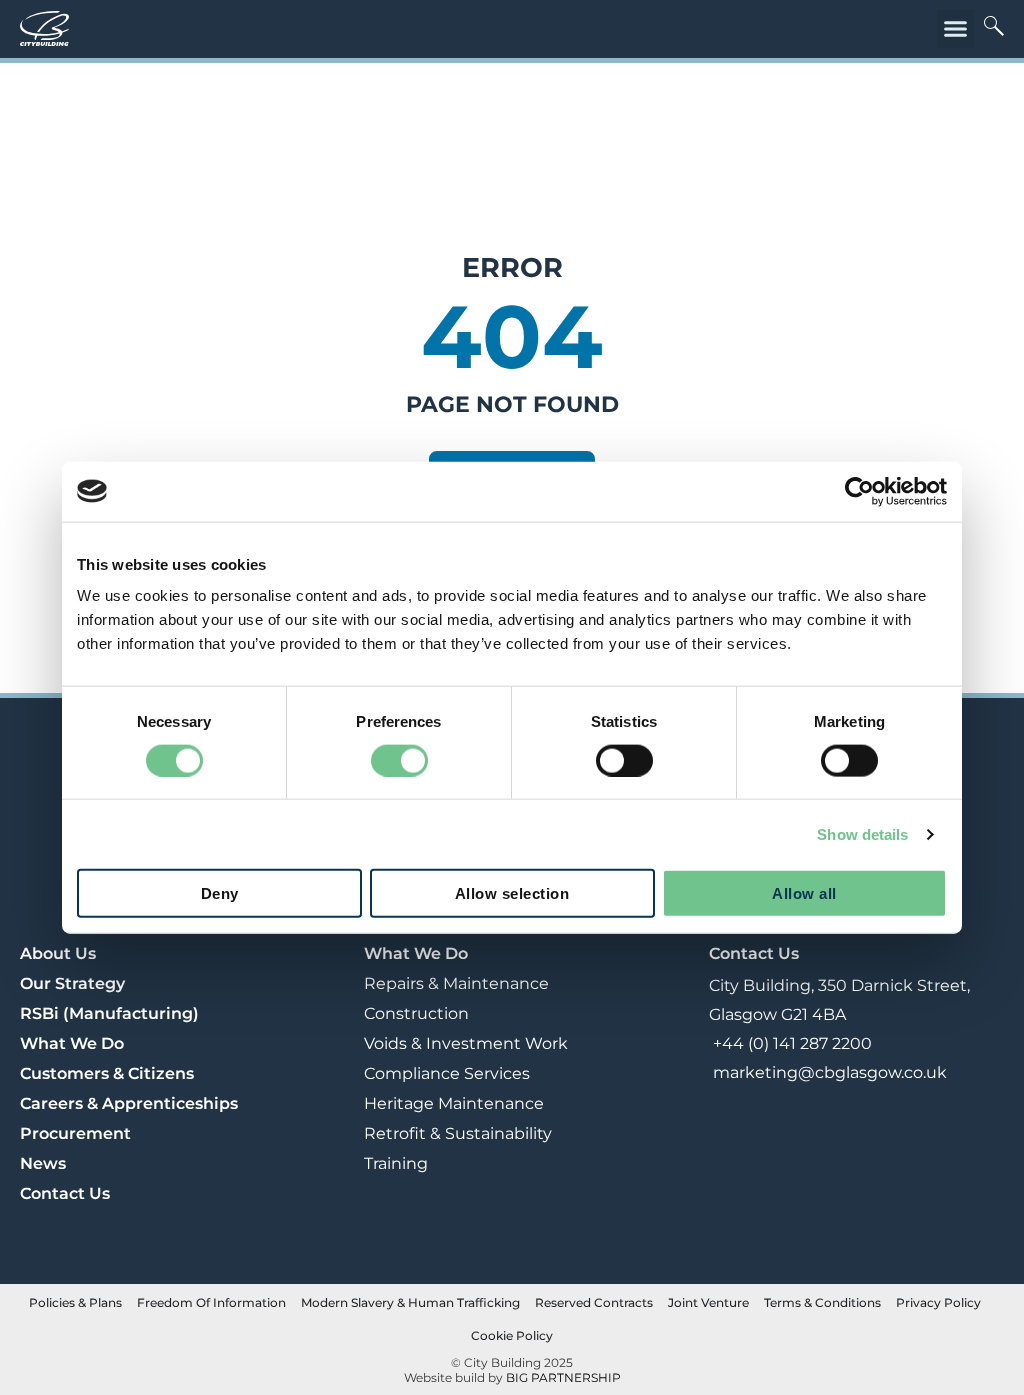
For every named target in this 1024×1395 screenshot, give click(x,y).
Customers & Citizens (107, 1073)
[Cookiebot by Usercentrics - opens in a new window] (859, 491)
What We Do (72, 1043)
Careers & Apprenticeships (129, 1103)
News (43, 1163)
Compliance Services (447, 1073)
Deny (220, 893)
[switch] (399, 760)
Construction (416, 1013)
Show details (862, 833)
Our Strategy (72, 983)
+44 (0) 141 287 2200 (790, 1043)
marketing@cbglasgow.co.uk (828, 1072)
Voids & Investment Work (466, 1043)
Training (396, 1163)
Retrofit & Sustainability (458, 1133)
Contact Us (65, 1193)
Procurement (75, 1133)
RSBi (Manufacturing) (109, 1013)
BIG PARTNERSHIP (563, 1377)
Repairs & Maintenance (456, 983)
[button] (956, 29)
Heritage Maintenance (454, 1103)
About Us (58, 953)
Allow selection (512, 893)
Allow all (804, 893)
